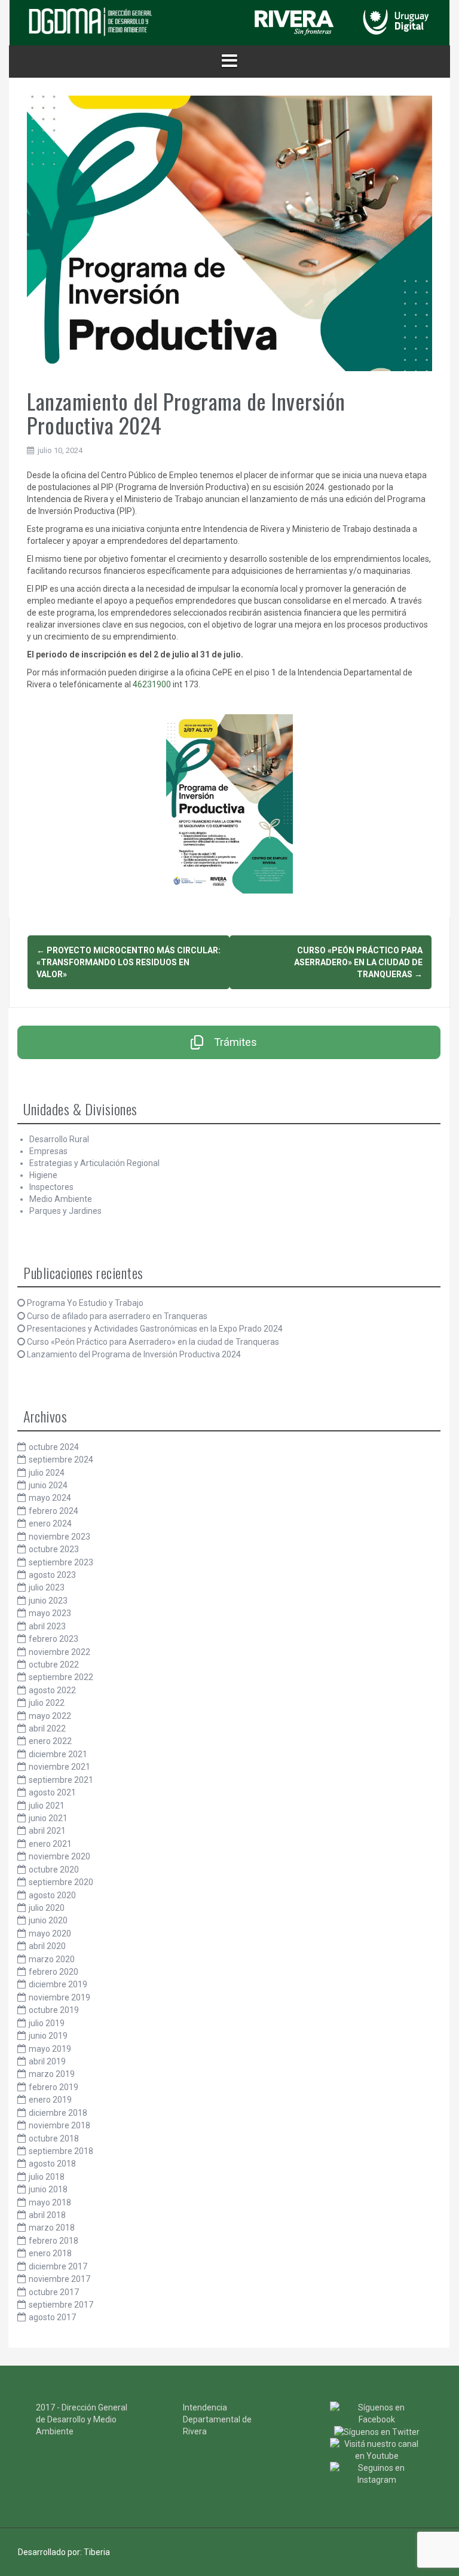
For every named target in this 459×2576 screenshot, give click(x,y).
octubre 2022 (54, 1665)
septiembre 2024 (61, 1460)
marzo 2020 (52, 1959)
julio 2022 (47, 1703)
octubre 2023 (54, 1549)
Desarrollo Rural (59, 1139)
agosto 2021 (52, 1792)
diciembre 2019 (58, 1984)
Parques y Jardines (65, 1211)
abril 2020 (47, 1946)
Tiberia (97, 2552)
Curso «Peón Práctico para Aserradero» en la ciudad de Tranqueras (358, 962)
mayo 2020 (50, 1933)
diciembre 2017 (58, 2266)
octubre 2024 (54, 1447)
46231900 (152, 684)
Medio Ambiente (61, 1199)
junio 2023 (48, 1601)
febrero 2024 (53, 1511)
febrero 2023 (53, 1639)
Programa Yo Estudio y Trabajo (85, 1303)
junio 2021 (48, 1818)
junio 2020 (48, 1920)
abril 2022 (47, 1728)
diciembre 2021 (58, 1754)
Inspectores (51, 1187)
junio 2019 (48, 2036)
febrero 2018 (53, 2241)
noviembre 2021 (59, 1767)
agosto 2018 (52, 2164)
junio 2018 (48, 2189)
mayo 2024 (50, 1498)
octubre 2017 (54, 2292)
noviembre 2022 (59, 1652)
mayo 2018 (50, 2202)
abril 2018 (47, 2215)
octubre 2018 (54, 2138)
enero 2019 (50, 2100)
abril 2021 (47, 1831)
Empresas (48, 1151)
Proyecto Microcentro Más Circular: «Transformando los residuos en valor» (128, 962)
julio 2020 (47, 1908)
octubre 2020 (54, 1870)
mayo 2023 (50, 1613)
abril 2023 (47, 1626)
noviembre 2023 (59, 1537)
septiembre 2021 (61, 1780)
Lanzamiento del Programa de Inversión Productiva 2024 (134, 1354)
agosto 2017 (52, 2317)
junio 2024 (48, 1485)
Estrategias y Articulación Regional (94, 1163)
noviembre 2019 (59, 1997)
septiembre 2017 (61, 2305)
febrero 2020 (53, 1972)
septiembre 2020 (61, 1882)
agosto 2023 (52, 1575)
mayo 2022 (50, 1716)
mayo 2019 (50, 2049)
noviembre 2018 (59, 2125)
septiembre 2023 (61, 1562)
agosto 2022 (52, 1690)
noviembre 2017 (59, 2279)
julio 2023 (47, 1587)
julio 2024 (47, 1473)
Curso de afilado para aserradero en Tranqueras (117, 1316)
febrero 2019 (53, 2087)
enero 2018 (50, 2253)
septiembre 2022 (61, 1677)
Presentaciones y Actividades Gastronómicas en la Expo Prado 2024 (155, 1329)
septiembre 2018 (61, 2151)
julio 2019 (47, 2023)
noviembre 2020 (59, 1856)
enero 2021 (50, 1844)
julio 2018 (47, 2177)
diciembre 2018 (58, 2113)
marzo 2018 (52, 2228)
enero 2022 (50, 1741)
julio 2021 (47, 1806)
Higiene (43, 1175)
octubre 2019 (54, 2010)
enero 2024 (50, 1523)
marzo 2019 (52, 2074)
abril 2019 (47, 2061)
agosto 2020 (52, 1895)
